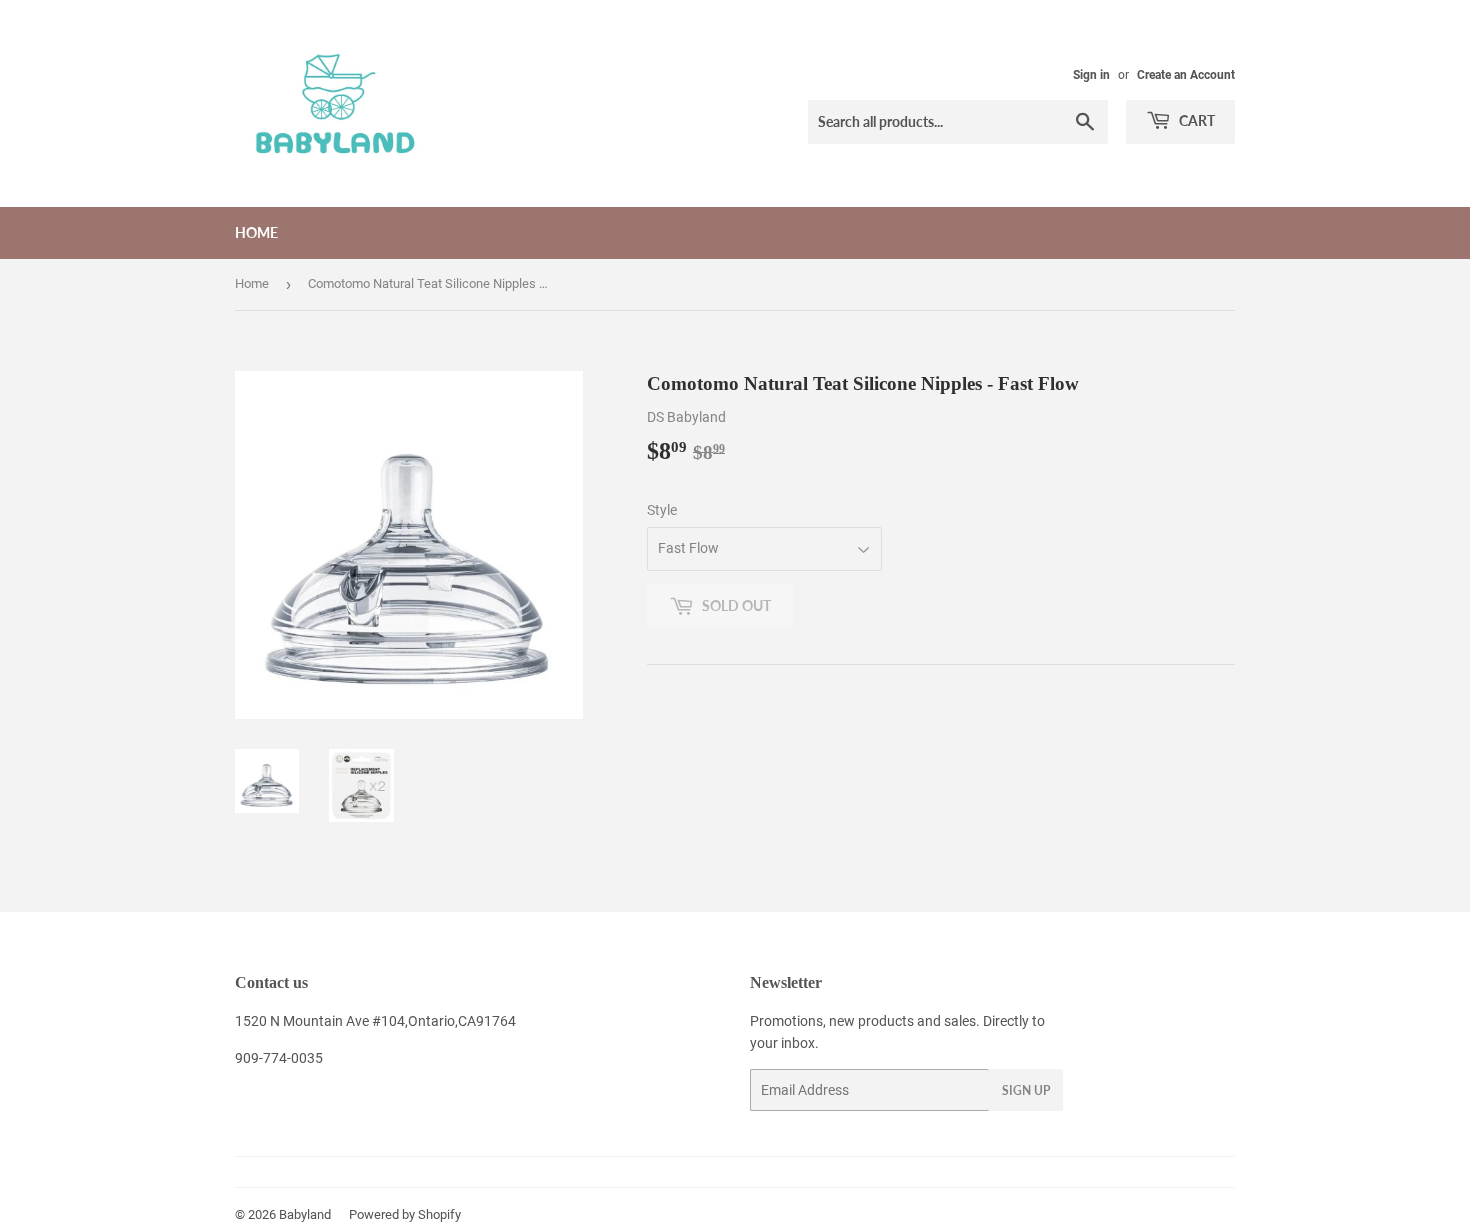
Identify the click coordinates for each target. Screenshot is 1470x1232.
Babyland (305, 1214)
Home (256, 232)
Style (662, 510)
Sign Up (1026, 1090)
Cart (1195, 120)
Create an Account (1186, 75)
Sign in (1091, 75)
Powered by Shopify (405, 1214)
